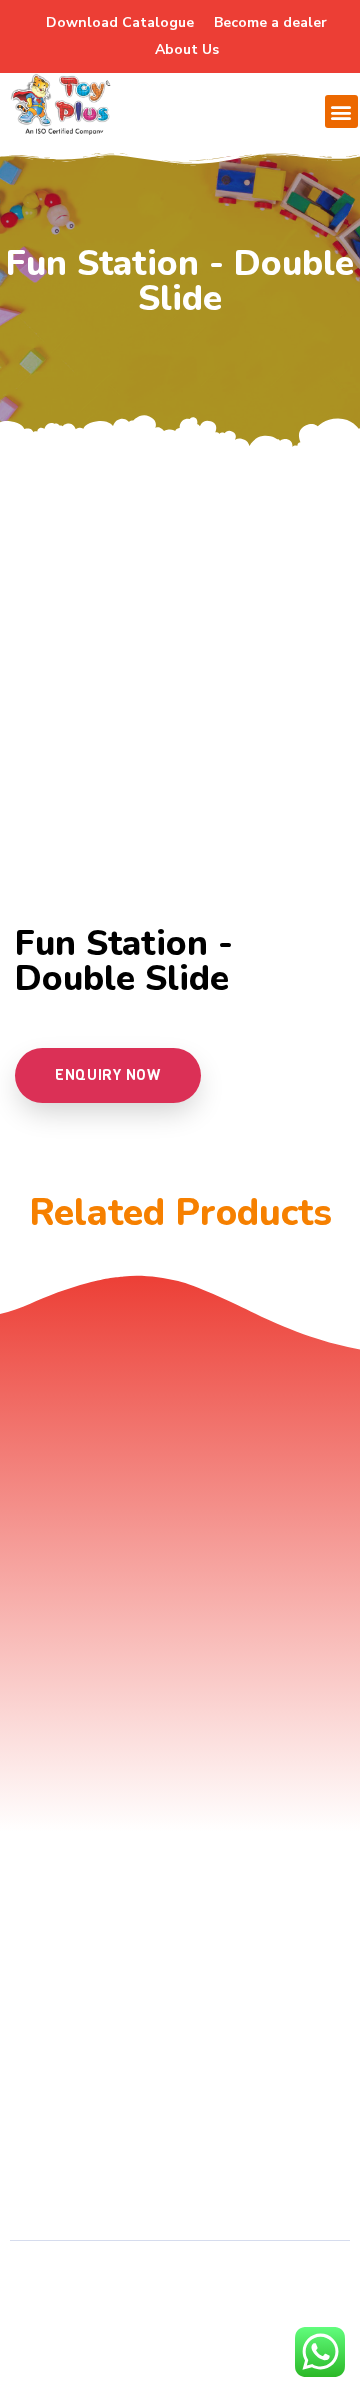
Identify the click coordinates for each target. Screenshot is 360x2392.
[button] (341, 111)
